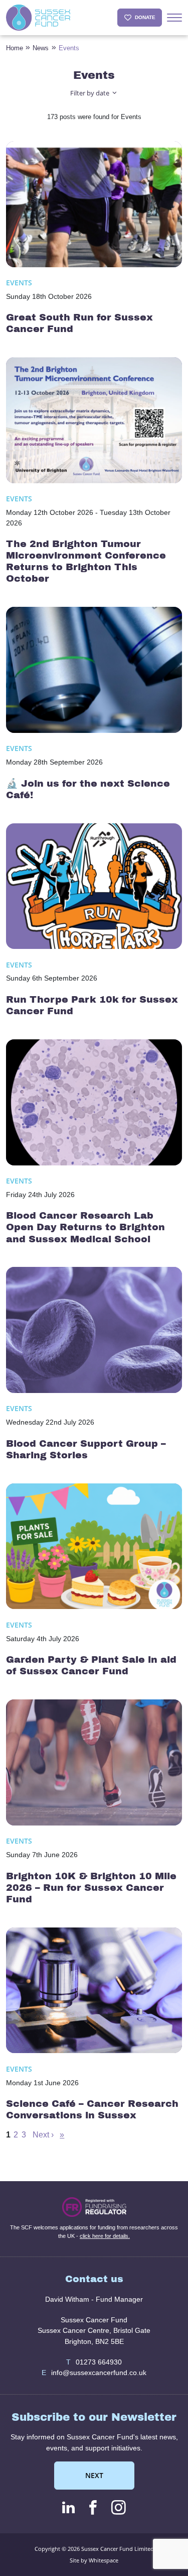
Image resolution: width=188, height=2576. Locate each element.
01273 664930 (94, 2362)
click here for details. (105, 2236)
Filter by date (90, 93)
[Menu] (174, 18)
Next (94, 2475)
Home (15, 48)
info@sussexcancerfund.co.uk (94, 2373)
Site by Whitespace (94, 2560)
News (41, 48)
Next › (43, 2135)
